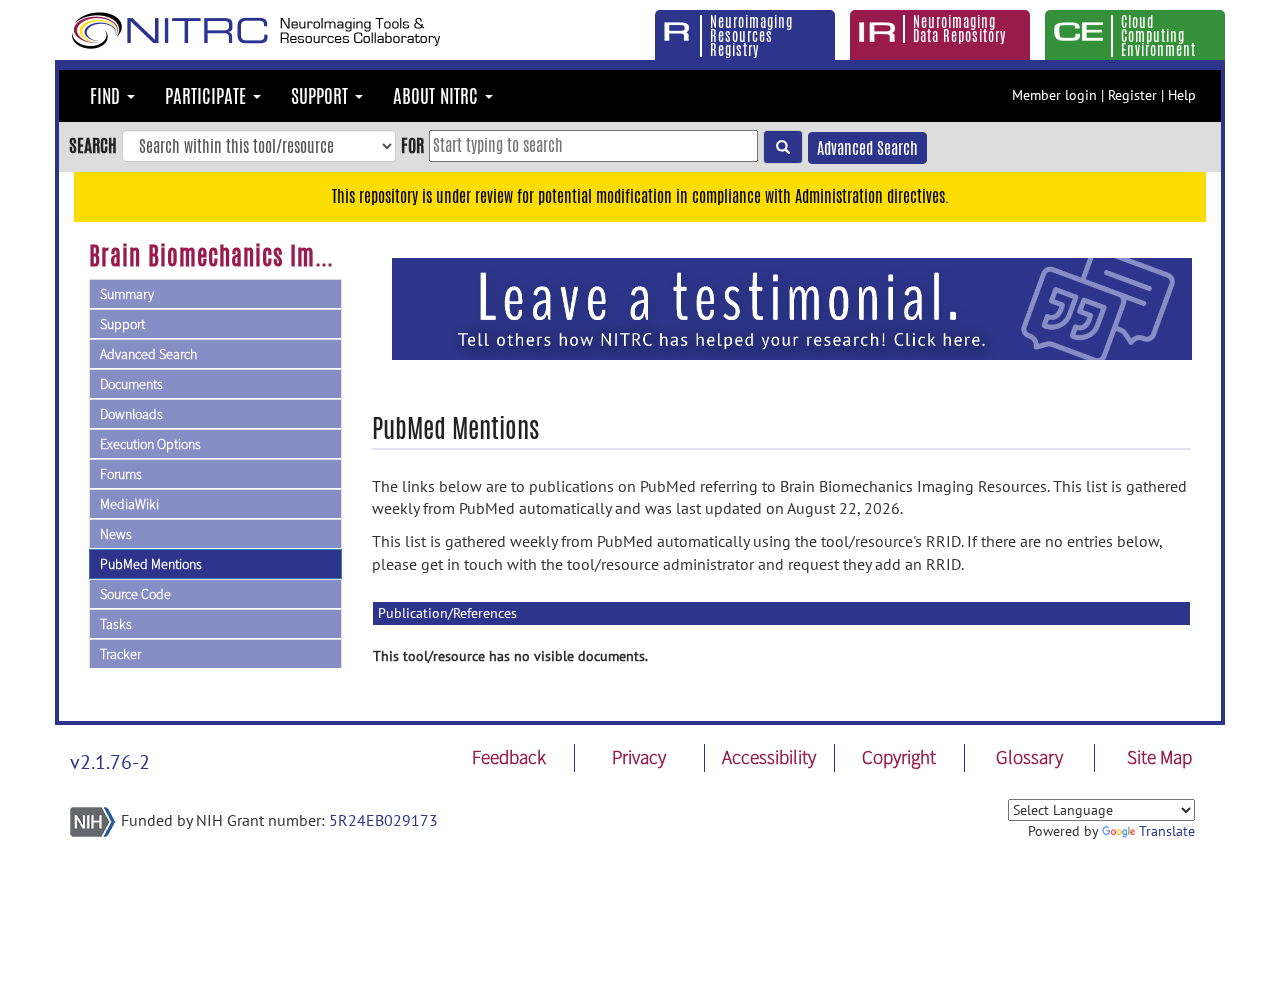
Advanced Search (867, 148)
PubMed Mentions (151, 564)
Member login (1054, 95)
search (93, 145)
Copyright (899, 757)
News (116, 534)
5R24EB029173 (383, 820)
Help (1182, 95)
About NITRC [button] (438, 96)
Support (122, 324)
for (412, 145)
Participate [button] (208, 96)
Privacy (639, 757)
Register (1132, 95)
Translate (1167, 831)
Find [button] (107, 96)
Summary (127, 294)
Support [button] (322, 96)
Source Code (135, 594)
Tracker (120, 654)
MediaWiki (129, 504)
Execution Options (150, 444)
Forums (121, 474)
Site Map (1159, 757)
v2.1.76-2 (110, 762)
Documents (131, 384)
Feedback (509, 757)
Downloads (131, 414)
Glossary (1029, 757)
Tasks (116, 624)
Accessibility (769, 757)
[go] (783, 147)
